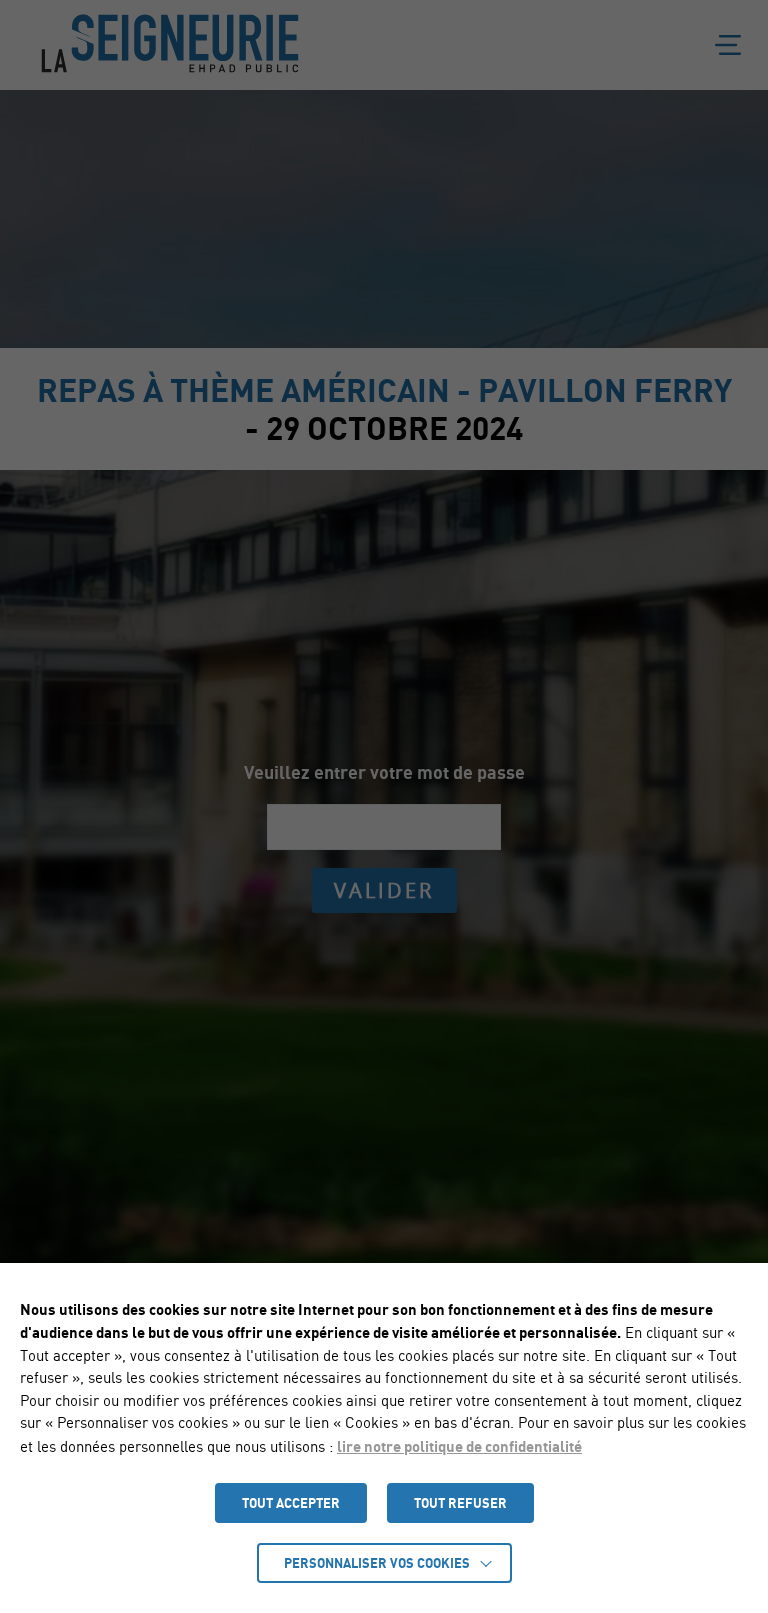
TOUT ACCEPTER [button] (291, 1503)
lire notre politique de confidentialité (459, 1446)
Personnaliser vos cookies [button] (377, 1563)
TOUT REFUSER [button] (460, 1503)
